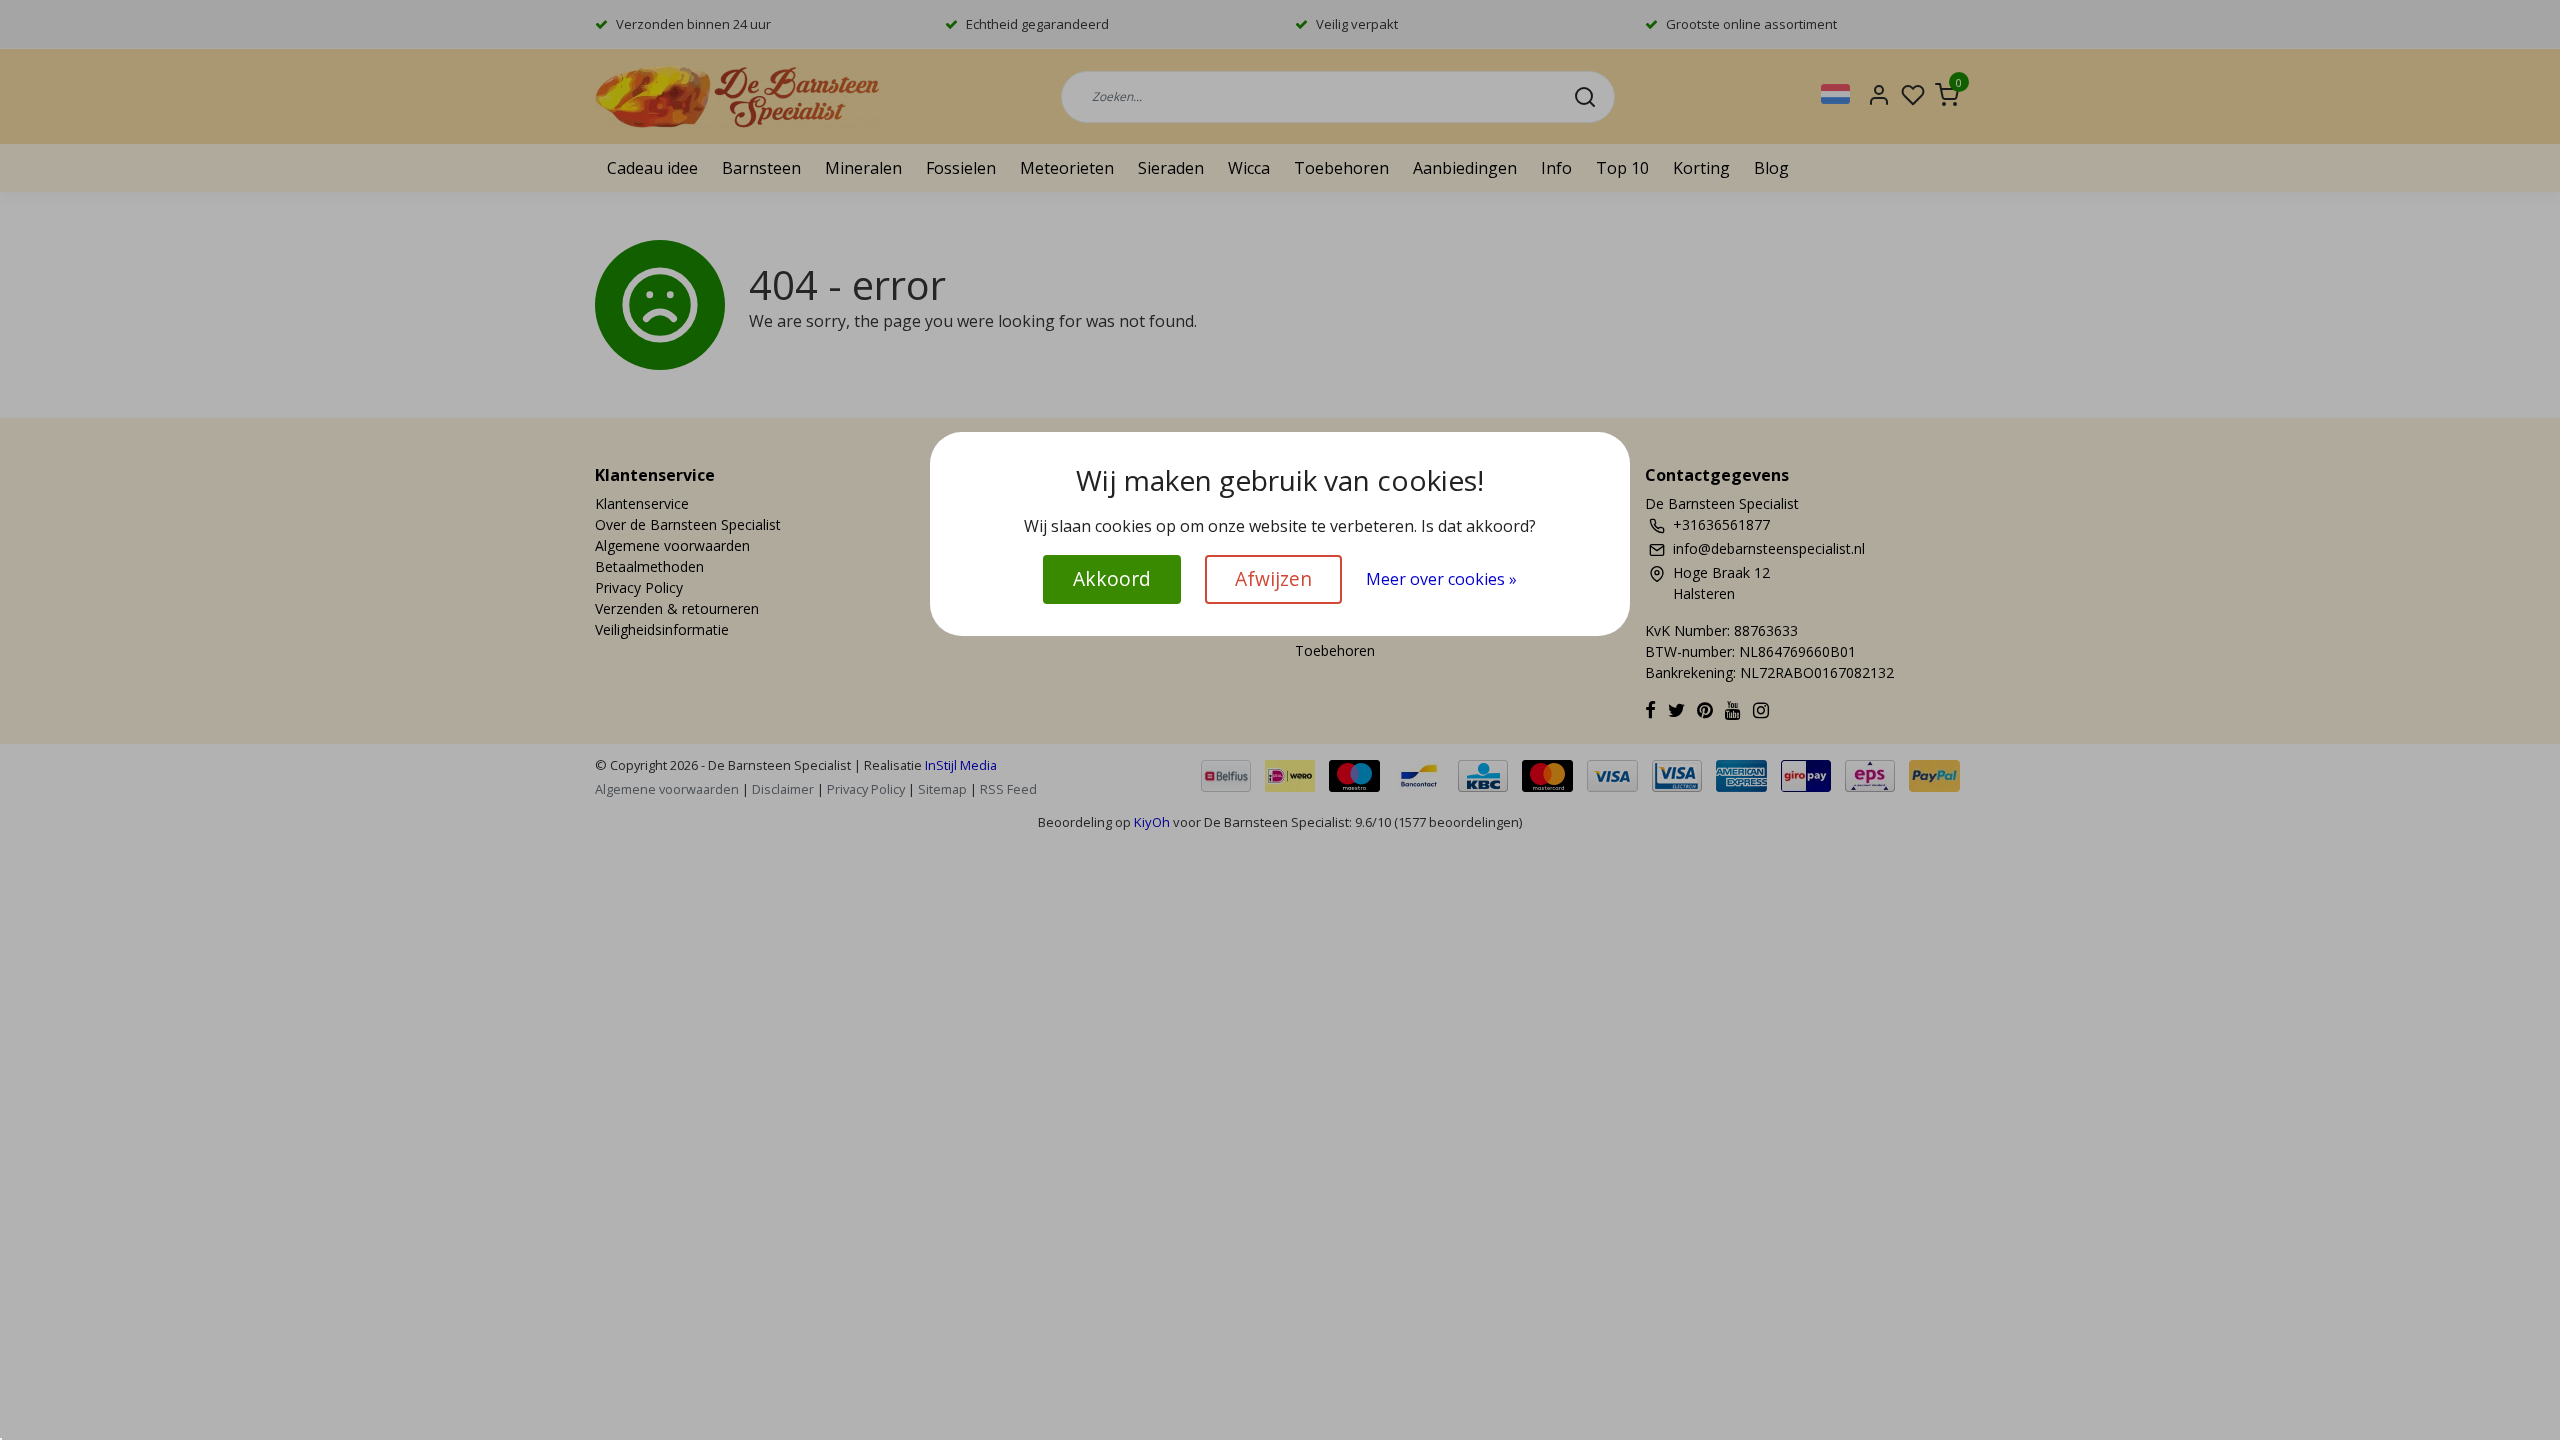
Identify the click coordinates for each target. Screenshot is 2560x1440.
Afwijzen (1273, 578)
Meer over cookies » (1441, 579)
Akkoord (1112, 578)
